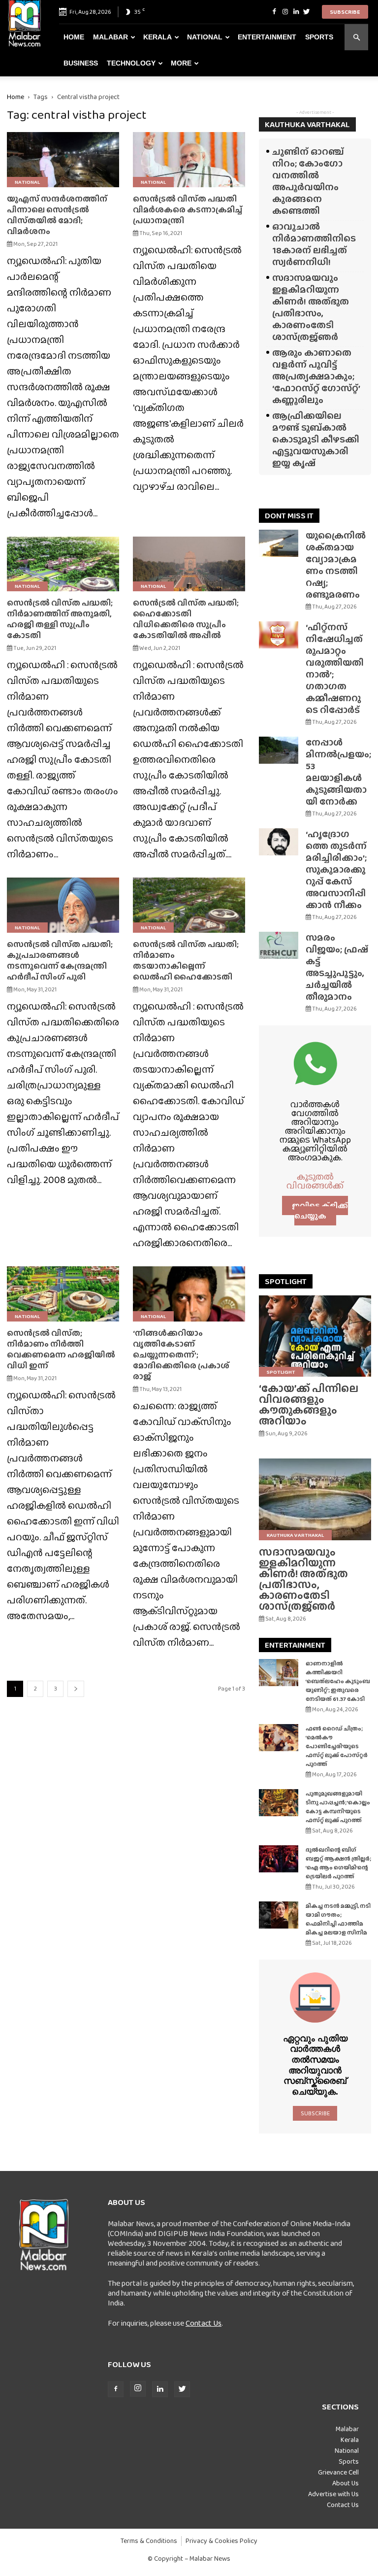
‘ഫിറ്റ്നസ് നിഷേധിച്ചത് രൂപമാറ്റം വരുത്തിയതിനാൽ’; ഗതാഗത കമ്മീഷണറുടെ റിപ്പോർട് (335, 668)
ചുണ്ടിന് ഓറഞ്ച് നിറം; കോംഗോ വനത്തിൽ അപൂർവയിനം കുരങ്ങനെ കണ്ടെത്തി (308, 181)
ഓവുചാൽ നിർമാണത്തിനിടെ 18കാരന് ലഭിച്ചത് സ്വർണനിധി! (314, 244)
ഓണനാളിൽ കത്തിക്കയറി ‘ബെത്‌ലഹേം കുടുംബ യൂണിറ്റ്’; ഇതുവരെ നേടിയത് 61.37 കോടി (338, 1681)
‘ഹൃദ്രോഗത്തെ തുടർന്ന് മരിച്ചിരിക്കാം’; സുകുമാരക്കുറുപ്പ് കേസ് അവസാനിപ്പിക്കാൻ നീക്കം (336, 869)
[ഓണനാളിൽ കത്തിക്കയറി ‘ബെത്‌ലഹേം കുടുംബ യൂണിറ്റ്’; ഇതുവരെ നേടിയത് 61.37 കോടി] (279, 1673)
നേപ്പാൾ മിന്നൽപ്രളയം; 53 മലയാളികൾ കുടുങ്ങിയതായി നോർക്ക (338, 772)
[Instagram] (285, 12)
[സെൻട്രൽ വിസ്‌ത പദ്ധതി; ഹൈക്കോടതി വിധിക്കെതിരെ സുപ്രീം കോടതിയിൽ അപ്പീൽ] (189, 564)
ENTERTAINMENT (295, 1645)
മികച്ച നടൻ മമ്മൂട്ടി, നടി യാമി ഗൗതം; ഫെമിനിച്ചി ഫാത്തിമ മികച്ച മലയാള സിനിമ (338, 1919)
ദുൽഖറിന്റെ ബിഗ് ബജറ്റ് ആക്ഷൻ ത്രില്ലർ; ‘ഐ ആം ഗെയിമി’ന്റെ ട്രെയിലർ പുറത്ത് (338, 1863)
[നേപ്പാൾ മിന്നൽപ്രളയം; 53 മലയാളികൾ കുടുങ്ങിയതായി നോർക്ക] (279, 750)
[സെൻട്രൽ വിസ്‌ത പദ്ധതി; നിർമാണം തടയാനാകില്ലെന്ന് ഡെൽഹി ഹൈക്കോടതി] (189, 905)
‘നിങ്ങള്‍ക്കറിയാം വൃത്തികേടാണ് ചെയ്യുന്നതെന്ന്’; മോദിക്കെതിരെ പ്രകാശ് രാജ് (181, 1355)
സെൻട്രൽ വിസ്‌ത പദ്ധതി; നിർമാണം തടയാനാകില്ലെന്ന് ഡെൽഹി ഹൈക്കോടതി (186, 961)
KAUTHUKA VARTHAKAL (307, 124)
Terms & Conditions (149, 2541)
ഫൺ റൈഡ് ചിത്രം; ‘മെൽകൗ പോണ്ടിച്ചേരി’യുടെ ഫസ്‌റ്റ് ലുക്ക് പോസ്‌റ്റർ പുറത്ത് (337, 1746)
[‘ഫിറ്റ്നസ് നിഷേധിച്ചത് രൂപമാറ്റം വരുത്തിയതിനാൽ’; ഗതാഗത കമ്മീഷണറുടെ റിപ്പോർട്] (279, 635)
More (181, 63)
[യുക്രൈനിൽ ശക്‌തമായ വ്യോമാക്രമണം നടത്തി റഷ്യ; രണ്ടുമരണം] (279, 543)
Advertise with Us (333, 2494)
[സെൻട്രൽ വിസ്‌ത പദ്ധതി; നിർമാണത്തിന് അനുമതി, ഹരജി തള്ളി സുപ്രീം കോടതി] (63, 564)
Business (81, 63)
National (205, 37)
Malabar (110, 37)
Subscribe (345, 12)
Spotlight (281, 1372)
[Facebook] (274, 12)
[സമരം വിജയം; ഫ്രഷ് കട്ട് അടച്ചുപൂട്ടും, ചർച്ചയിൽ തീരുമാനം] (279, 945)
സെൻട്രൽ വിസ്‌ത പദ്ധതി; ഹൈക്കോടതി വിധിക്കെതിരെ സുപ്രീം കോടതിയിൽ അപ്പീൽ (186, 619)
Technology (131, 63)
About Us (346, 2483)
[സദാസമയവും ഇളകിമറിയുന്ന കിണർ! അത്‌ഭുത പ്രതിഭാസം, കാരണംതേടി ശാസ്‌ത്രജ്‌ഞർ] (315, 1499)
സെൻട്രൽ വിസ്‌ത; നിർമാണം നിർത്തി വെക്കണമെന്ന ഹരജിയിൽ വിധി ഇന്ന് (61, 1349)
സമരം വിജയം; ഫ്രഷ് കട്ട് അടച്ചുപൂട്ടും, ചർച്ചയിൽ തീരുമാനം (337, 967)
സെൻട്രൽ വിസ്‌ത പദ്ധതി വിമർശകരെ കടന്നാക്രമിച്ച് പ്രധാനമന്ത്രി (188, 210)
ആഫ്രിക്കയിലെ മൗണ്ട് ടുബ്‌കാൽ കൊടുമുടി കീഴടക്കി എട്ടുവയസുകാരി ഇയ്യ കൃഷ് (316, 439)
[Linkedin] (296, 12)
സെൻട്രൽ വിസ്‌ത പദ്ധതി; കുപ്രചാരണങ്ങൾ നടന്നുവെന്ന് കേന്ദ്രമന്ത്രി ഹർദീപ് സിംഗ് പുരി (60, 961)
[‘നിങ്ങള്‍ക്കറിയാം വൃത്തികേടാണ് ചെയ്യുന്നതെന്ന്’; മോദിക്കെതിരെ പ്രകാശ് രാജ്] (189, 1294)
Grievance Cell (338, 2472)
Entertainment (267, 37)
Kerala (157, 37)
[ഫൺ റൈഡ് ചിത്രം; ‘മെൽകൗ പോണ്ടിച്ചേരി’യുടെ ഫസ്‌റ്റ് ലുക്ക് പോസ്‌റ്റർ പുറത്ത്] (279, 1738)
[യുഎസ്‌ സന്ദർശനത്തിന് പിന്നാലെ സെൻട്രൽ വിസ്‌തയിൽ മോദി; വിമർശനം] (63, 160)
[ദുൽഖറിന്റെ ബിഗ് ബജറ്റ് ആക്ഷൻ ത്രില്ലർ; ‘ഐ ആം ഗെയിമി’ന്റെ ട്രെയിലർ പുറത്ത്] (279, 1859)
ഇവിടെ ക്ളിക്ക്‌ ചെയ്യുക (320, 1211)
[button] (356, 37)
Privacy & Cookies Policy (221, 2541)
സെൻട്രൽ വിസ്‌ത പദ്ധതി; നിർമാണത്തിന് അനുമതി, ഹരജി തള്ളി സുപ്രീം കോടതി (60, 619)
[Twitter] (307, 12)
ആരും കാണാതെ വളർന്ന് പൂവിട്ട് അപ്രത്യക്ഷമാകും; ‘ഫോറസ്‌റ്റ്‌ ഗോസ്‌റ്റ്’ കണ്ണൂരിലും (316, 376)
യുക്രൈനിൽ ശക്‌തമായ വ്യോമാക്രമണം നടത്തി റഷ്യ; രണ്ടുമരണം (336, 565)
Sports (319, 37)
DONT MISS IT (289, 516)
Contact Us (204, 2323)
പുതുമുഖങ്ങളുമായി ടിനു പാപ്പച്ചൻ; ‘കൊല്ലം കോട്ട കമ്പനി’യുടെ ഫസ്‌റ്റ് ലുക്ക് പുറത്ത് (338, 1807)
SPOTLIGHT (286, 1281)
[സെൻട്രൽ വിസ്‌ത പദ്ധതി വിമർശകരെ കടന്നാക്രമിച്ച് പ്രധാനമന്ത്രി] (189, 160)
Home (74, 37)
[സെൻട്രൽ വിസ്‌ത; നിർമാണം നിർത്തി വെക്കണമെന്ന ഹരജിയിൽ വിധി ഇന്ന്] (63, 1294)
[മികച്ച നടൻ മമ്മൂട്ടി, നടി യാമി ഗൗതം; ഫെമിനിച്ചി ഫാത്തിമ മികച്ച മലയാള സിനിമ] (279, 1915)
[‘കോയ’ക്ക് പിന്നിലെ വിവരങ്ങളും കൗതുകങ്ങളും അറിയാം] (315, 1336)
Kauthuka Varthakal (295, 1535)
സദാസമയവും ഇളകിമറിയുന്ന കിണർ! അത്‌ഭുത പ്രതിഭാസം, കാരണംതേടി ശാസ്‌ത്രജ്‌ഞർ (311, 307)
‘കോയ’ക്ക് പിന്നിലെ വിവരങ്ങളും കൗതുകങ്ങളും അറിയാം (309, 1405)
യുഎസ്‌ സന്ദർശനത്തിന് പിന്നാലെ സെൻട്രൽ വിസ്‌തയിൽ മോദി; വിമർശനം (57, 215)
